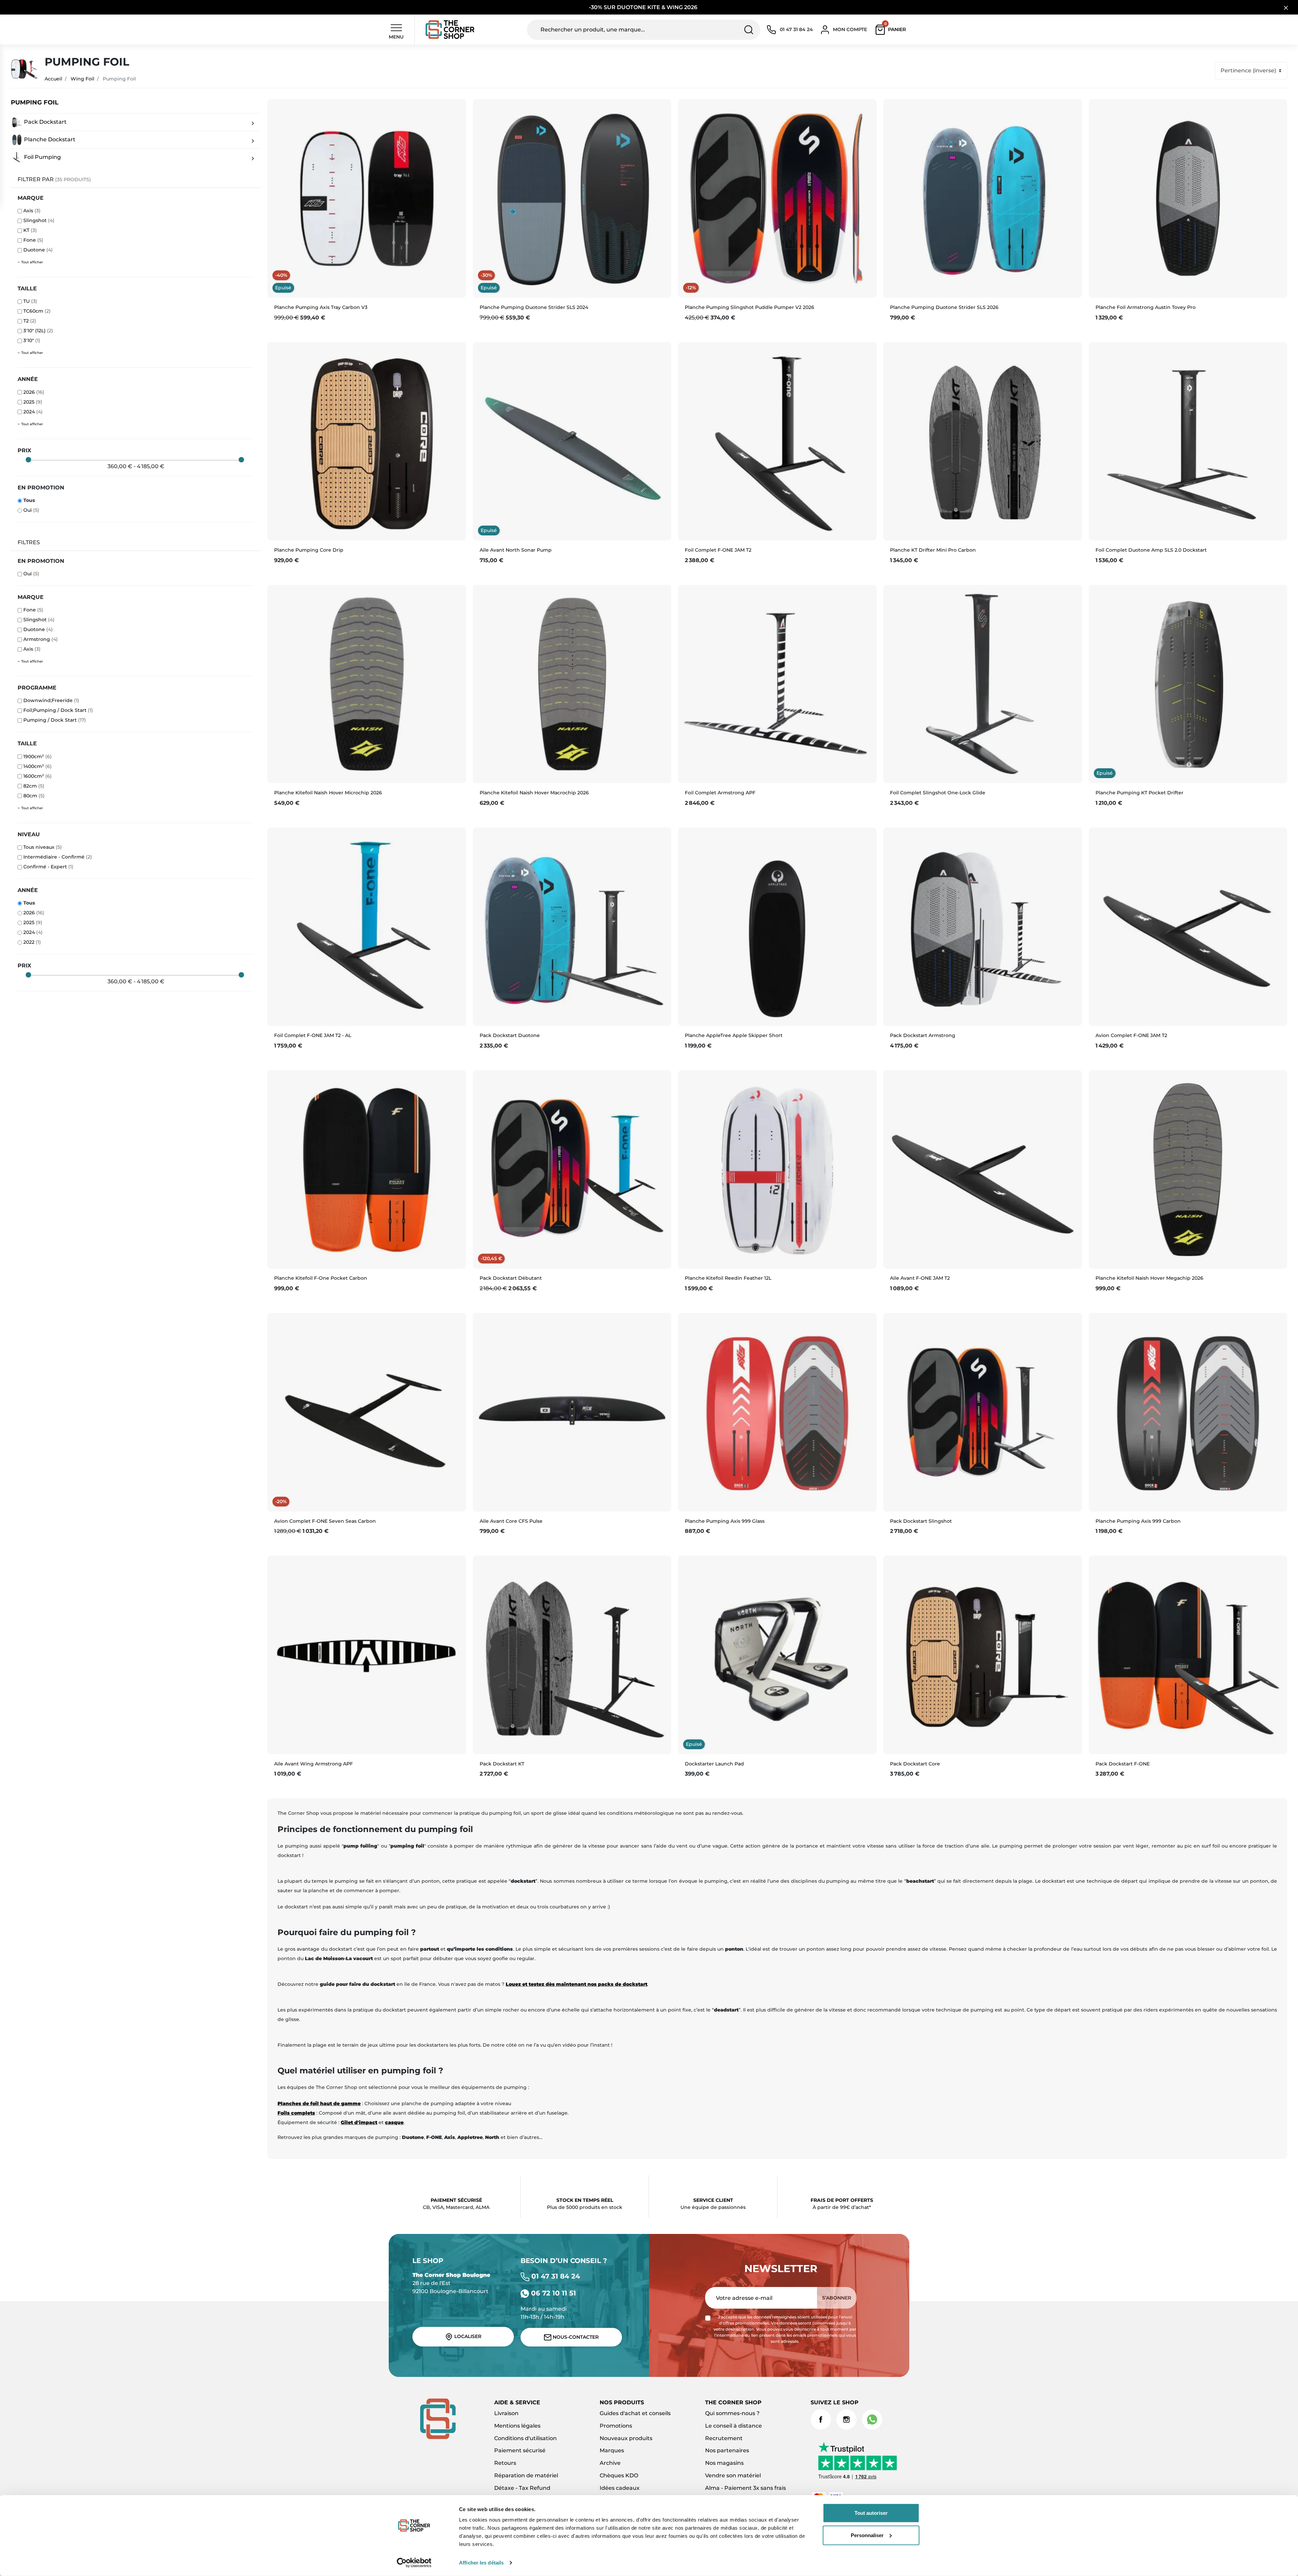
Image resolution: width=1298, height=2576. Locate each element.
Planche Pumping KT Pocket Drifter (1139, 793)
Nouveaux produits (626, 2438)
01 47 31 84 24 (555, 2276)
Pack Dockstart (45, 122)
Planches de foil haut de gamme (319, 2103)
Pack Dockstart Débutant (511, 1278)
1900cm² (38, 756)
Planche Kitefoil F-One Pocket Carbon (321, 1278)
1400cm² (38, 766)
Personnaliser (867, 2535)
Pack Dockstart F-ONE (1123, 1764)
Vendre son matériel (733, 2475)
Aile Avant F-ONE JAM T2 (920, 1278)
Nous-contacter (575, 2337)
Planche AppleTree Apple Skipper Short (734, 1035)
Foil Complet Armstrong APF (720, 793)
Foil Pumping (42, 157)
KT (30, 230)
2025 (33, 402)
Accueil (53, 79)
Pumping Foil (35, 103)
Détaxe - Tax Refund (522, 2488)
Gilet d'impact (359, 2122)
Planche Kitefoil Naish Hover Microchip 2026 (328, 793)
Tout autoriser (871, 2513)
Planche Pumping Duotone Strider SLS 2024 (534, 307)
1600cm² (38, 776)
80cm (34, 796)
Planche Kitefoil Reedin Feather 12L (728, 1278)
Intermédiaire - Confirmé (58, 857)
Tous (29, 500)
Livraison (506, 2413)
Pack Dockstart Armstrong (923, 1035)
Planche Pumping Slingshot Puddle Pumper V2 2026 (750, 307)
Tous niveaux (43, 847)
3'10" (32, 340)
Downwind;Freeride (51, 700)
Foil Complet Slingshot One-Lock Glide (938, 793)
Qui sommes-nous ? (732, 2413)
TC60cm (37, 311)
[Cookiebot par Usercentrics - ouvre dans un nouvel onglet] (414, 2563)
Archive (610, 2463)
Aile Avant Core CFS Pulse (511, 1521)
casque (394, 2122)
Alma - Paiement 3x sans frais (746, 2488)
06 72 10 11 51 (552, 2293)
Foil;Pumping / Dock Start (58, 710)
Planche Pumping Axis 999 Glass (725, 1521)
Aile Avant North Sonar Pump (516, 550)
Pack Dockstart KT (502, 1764)
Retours (505, 2463)
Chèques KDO (619, 2475)
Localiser (467, 2336)
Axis (32, 211)
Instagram (846, 2419)
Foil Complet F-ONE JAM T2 (718, 550)
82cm (34, 786)
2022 (32, 942)
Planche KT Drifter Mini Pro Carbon (933, 550)
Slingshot (39, 220)
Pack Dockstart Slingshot (921, 1521)
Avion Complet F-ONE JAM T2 (1131, 1035)
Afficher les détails (481, 2563)
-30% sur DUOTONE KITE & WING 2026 (644, 7)
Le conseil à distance (734, 2426)
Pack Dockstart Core (915, 1764)
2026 (34, 392)
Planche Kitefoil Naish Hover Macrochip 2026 (534, 793)
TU (30, 301)
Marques (612, 2450)
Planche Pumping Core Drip (309, 550)
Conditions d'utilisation (525, 2438)
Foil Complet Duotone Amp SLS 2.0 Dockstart (1151, 550)
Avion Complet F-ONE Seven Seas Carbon (325, 1521)
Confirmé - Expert (48, 867)
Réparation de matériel (526, 2475)
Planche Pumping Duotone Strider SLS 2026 (944, 307)
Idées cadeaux (620, 2488)
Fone (33, 240)
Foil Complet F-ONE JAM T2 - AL (313, 1035)
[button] (892, 30)
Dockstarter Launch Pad (714, 1764)
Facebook (821, 2419)
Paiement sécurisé (520, 2450)
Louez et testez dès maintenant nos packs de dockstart (576, 1984)
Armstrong (41, 639)
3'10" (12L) (38, 331)
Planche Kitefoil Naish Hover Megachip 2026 (1149, 1278)
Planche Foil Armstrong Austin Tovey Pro (1146, 307)
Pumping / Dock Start (55, 720)
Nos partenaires (727, 2450)
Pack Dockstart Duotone (510, 1035)
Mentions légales (517, 2426)
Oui (31, 510)
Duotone (38, 250)
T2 (30, 321)
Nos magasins (724, 2463)
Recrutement (724, 2438)
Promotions (616, 2426)
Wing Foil (82, 79)
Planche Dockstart (49, 139)
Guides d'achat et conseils (635, 2413)
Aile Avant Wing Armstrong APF (314, 1764)
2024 (33, 412)
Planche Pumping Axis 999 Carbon (1138, 1521)
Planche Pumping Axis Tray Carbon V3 (321, 307)
